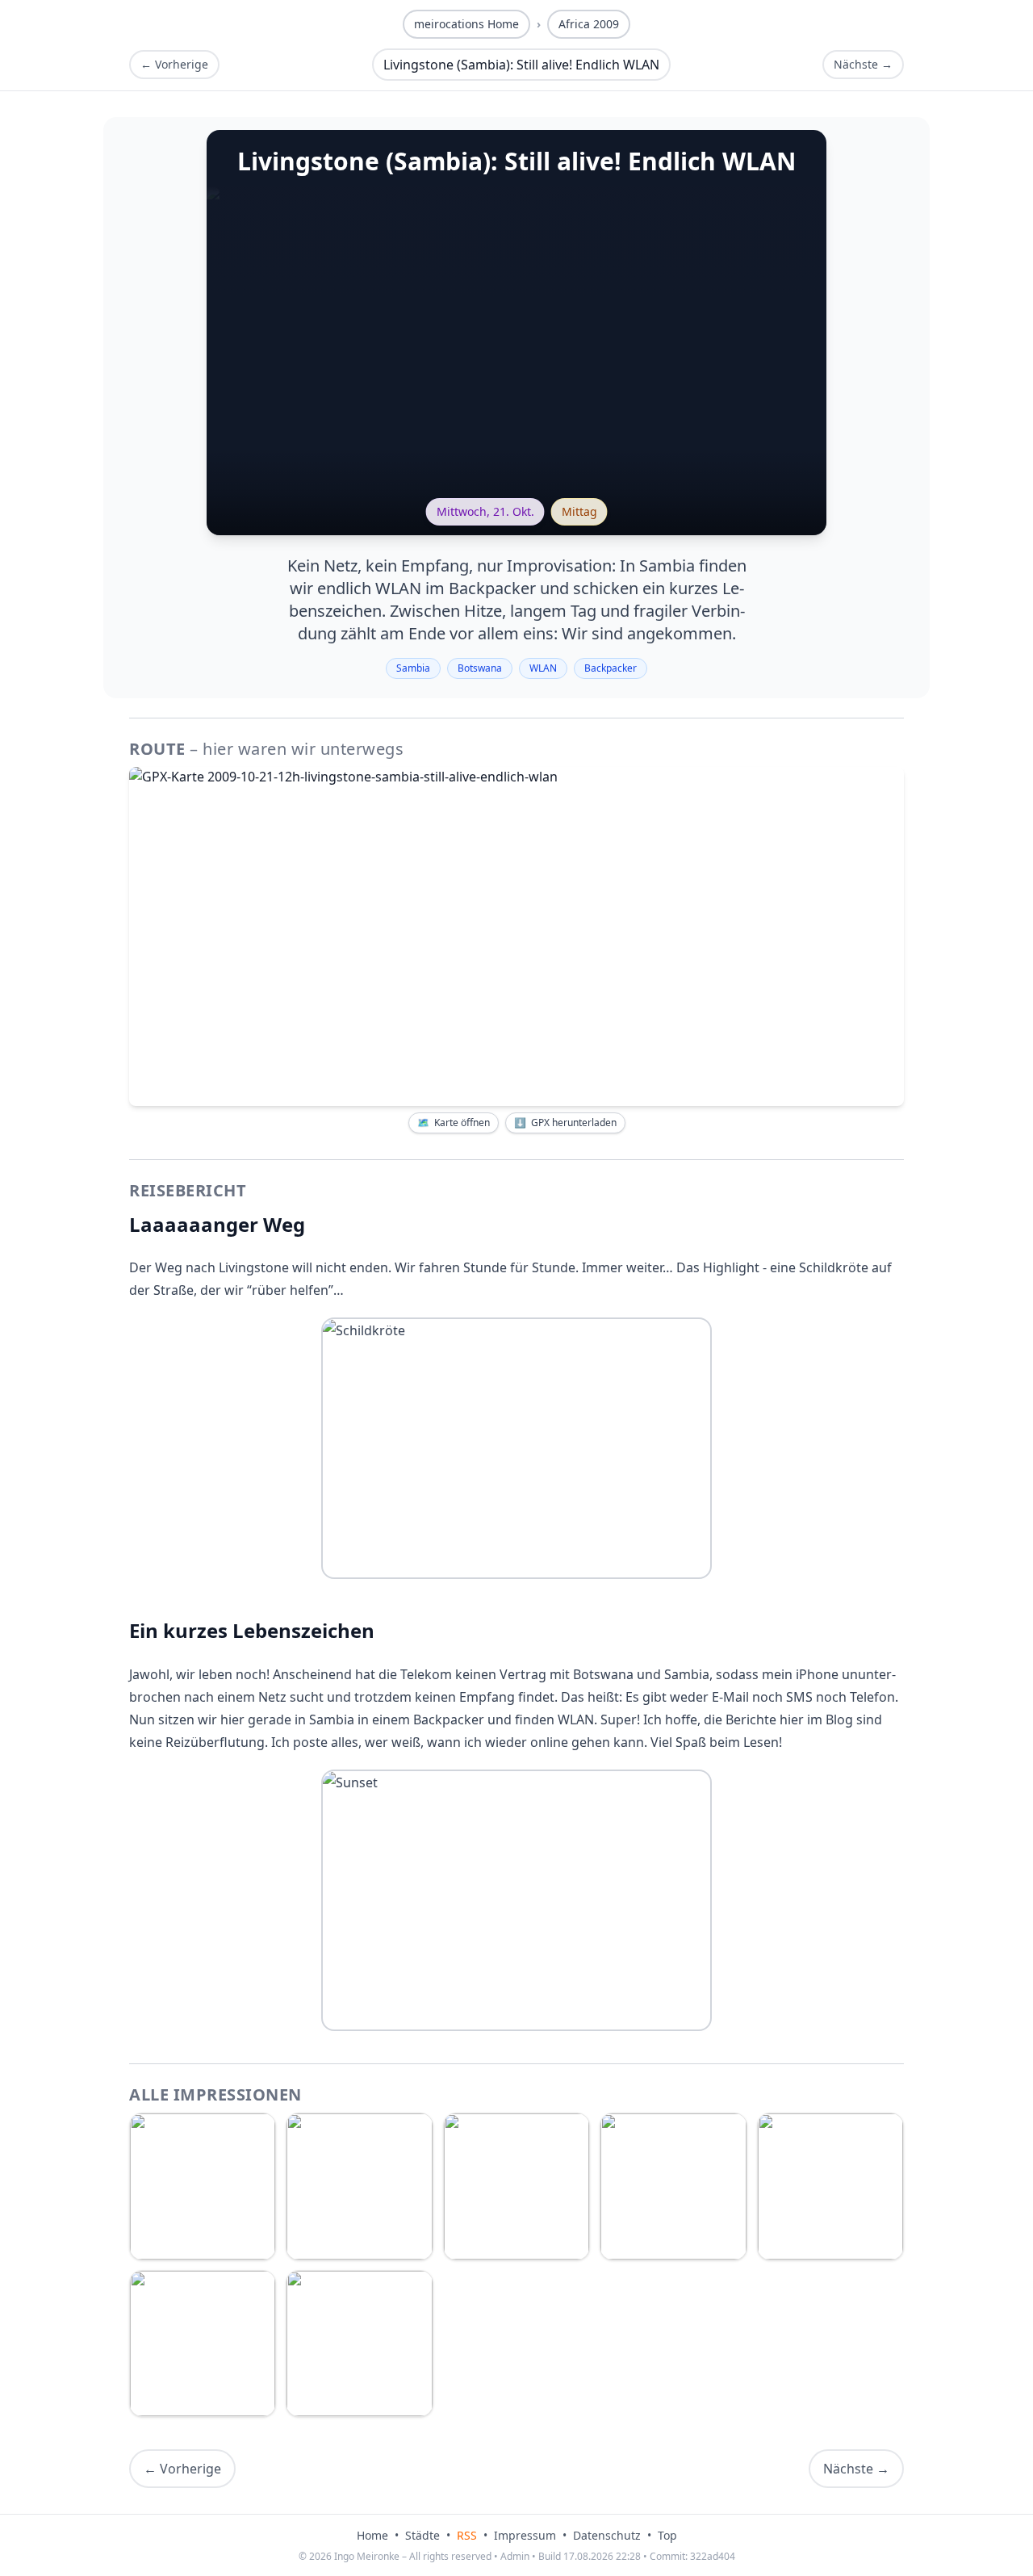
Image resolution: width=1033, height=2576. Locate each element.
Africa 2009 (589, 24)
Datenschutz (607, 2535)
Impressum (525, 2535)
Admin (515, 2556)
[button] (516, 936)
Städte (422, 2535)
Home (372, 2535)
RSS (467, 2535)
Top (667, 2535)
